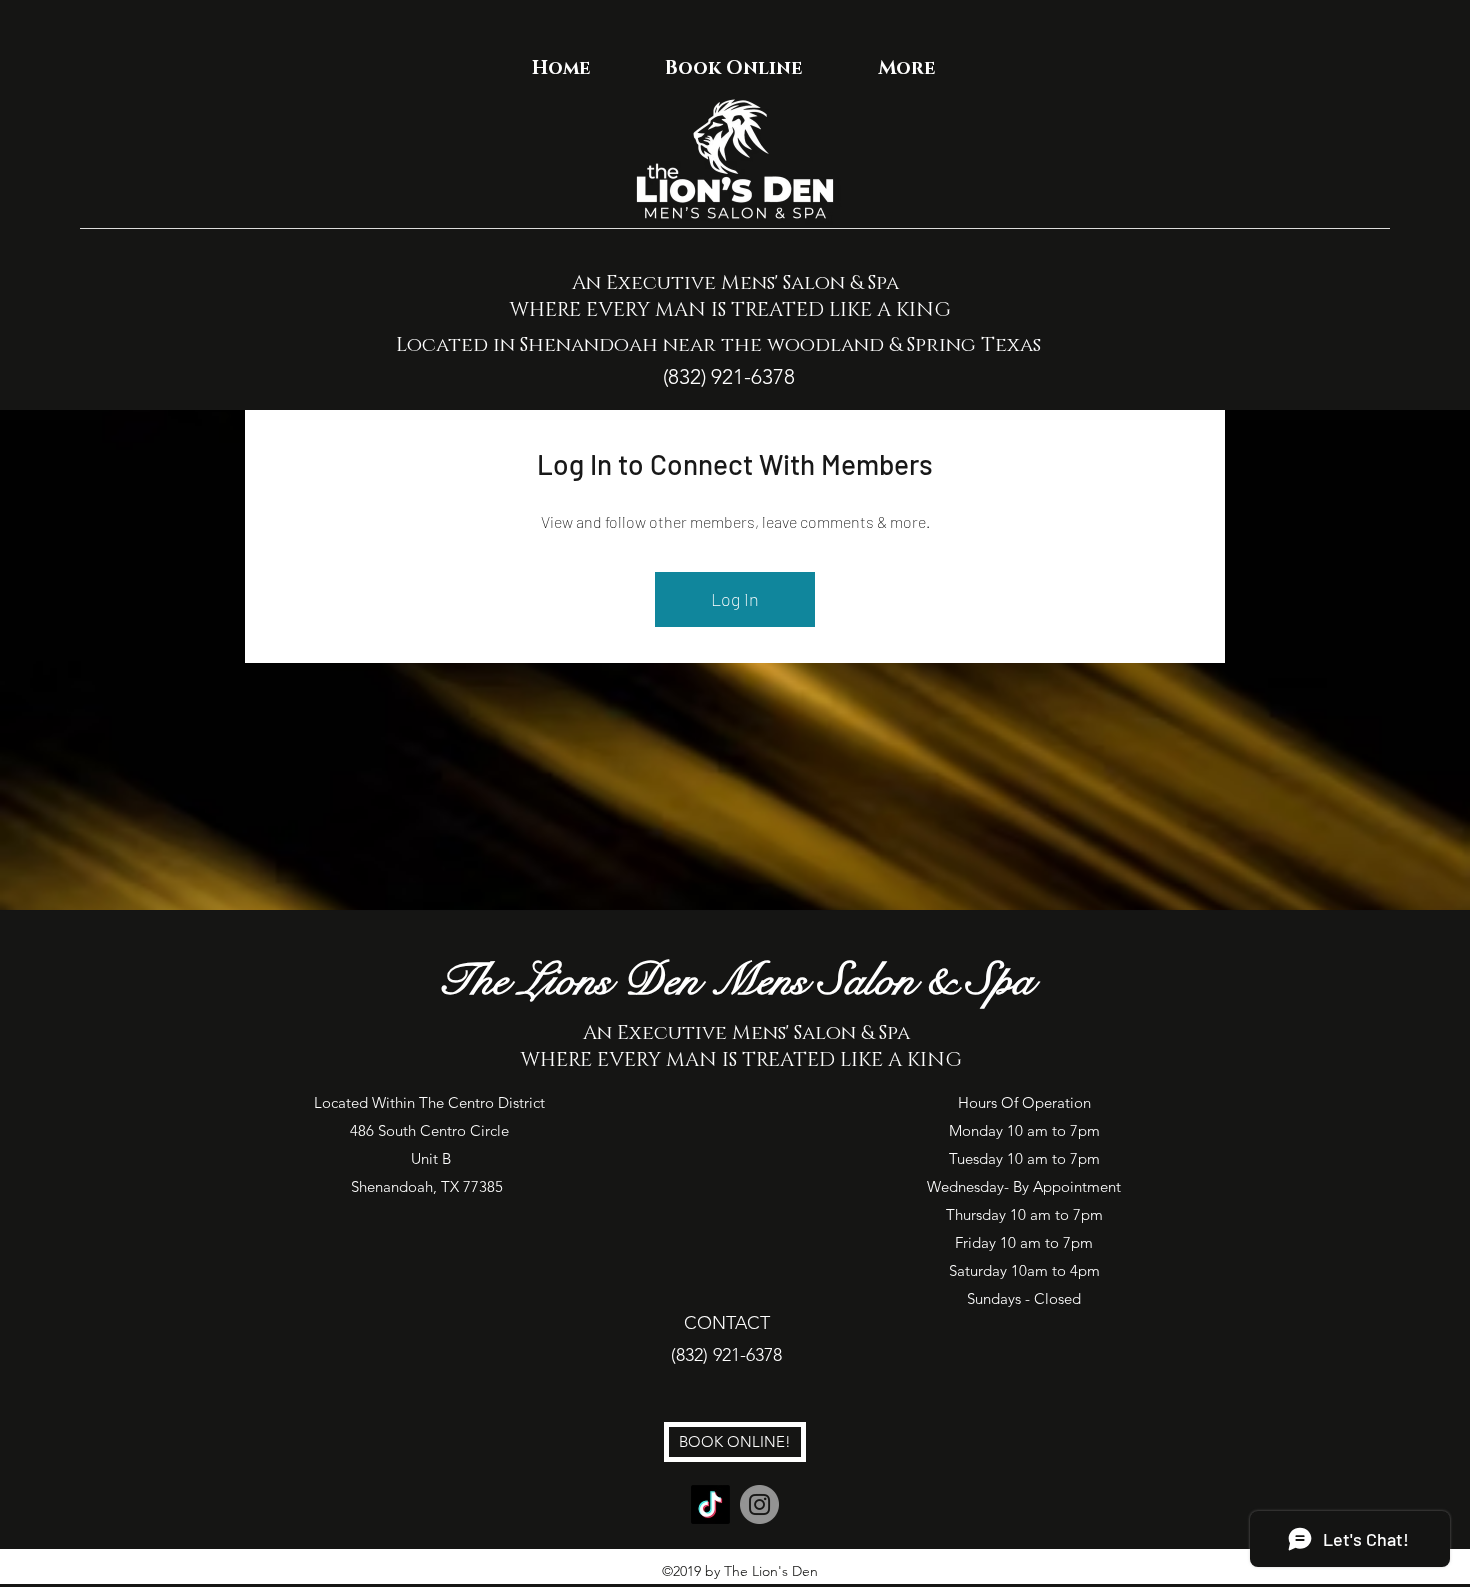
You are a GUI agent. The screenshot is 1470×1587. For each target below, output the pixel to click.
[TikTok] (710, 1504)
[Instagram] (759, 1504)
